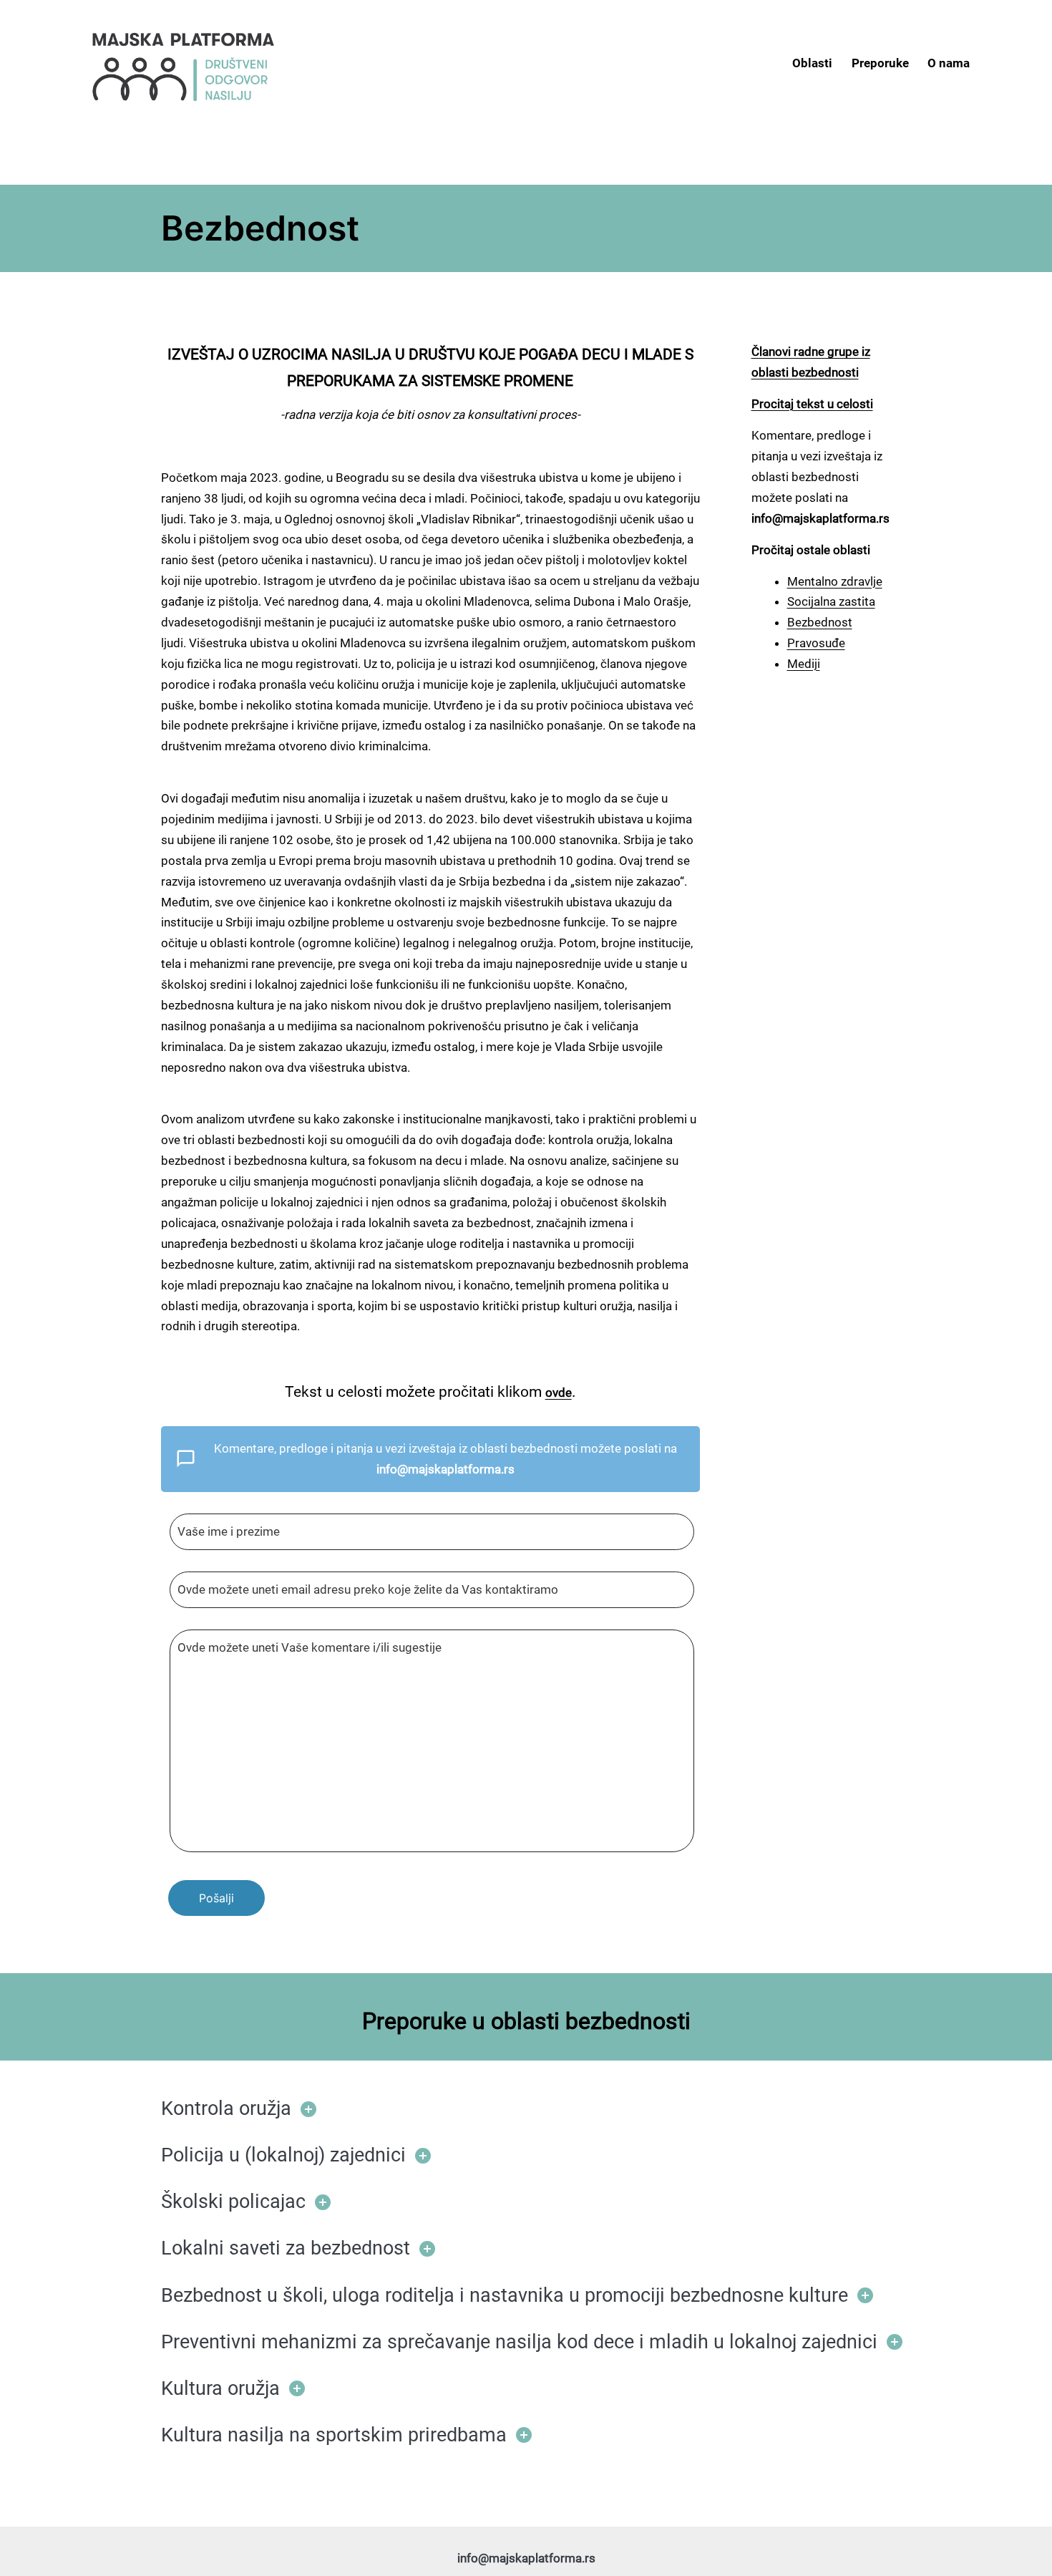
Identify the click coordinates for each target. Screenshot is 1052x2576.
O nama (949, 63)
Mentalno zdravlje (835, 581)
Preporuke (880, 63)
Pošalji (216, 1898)
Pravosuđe (816, 643)
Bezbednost (820, 622)
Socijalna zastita (831, 601)
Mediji (804, 664)
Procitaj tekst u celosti (812, 404)
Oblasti (812, 63)
